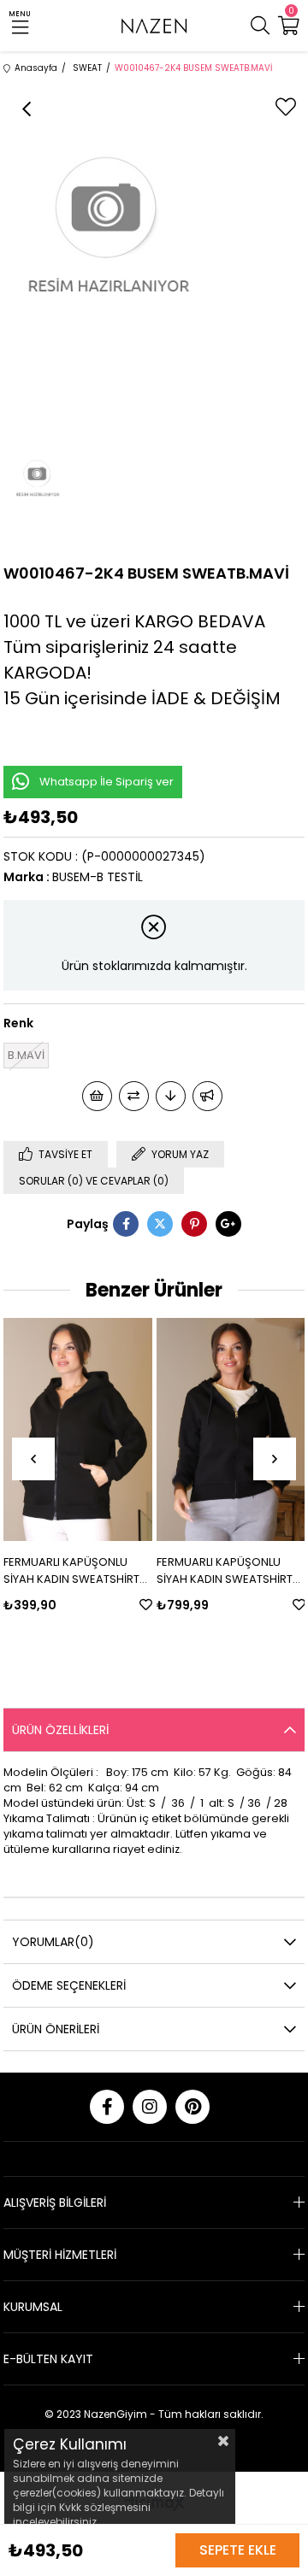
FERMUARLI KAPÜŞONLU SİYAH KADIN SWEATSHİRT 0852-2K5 (225, 1571)
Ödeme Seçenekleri (69, 1985)
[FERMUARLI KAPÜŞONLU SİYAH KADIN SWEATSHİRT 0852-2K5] (231, 1429)
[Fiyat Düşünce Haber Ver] (171, 1096)
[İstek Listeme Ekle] (97, 1096)
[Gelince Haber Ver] (207, 1096)
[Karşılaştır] (134, 1096)
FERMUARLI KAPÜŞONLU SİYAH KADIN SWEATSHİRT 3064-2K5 (71, 1571)
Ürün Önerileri (56, 2029)
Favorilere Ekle (146, 1605)
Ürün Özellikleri (60, 1730)
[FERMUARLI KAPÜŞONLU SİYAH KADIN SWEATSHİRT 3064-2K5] (78, 1429)
